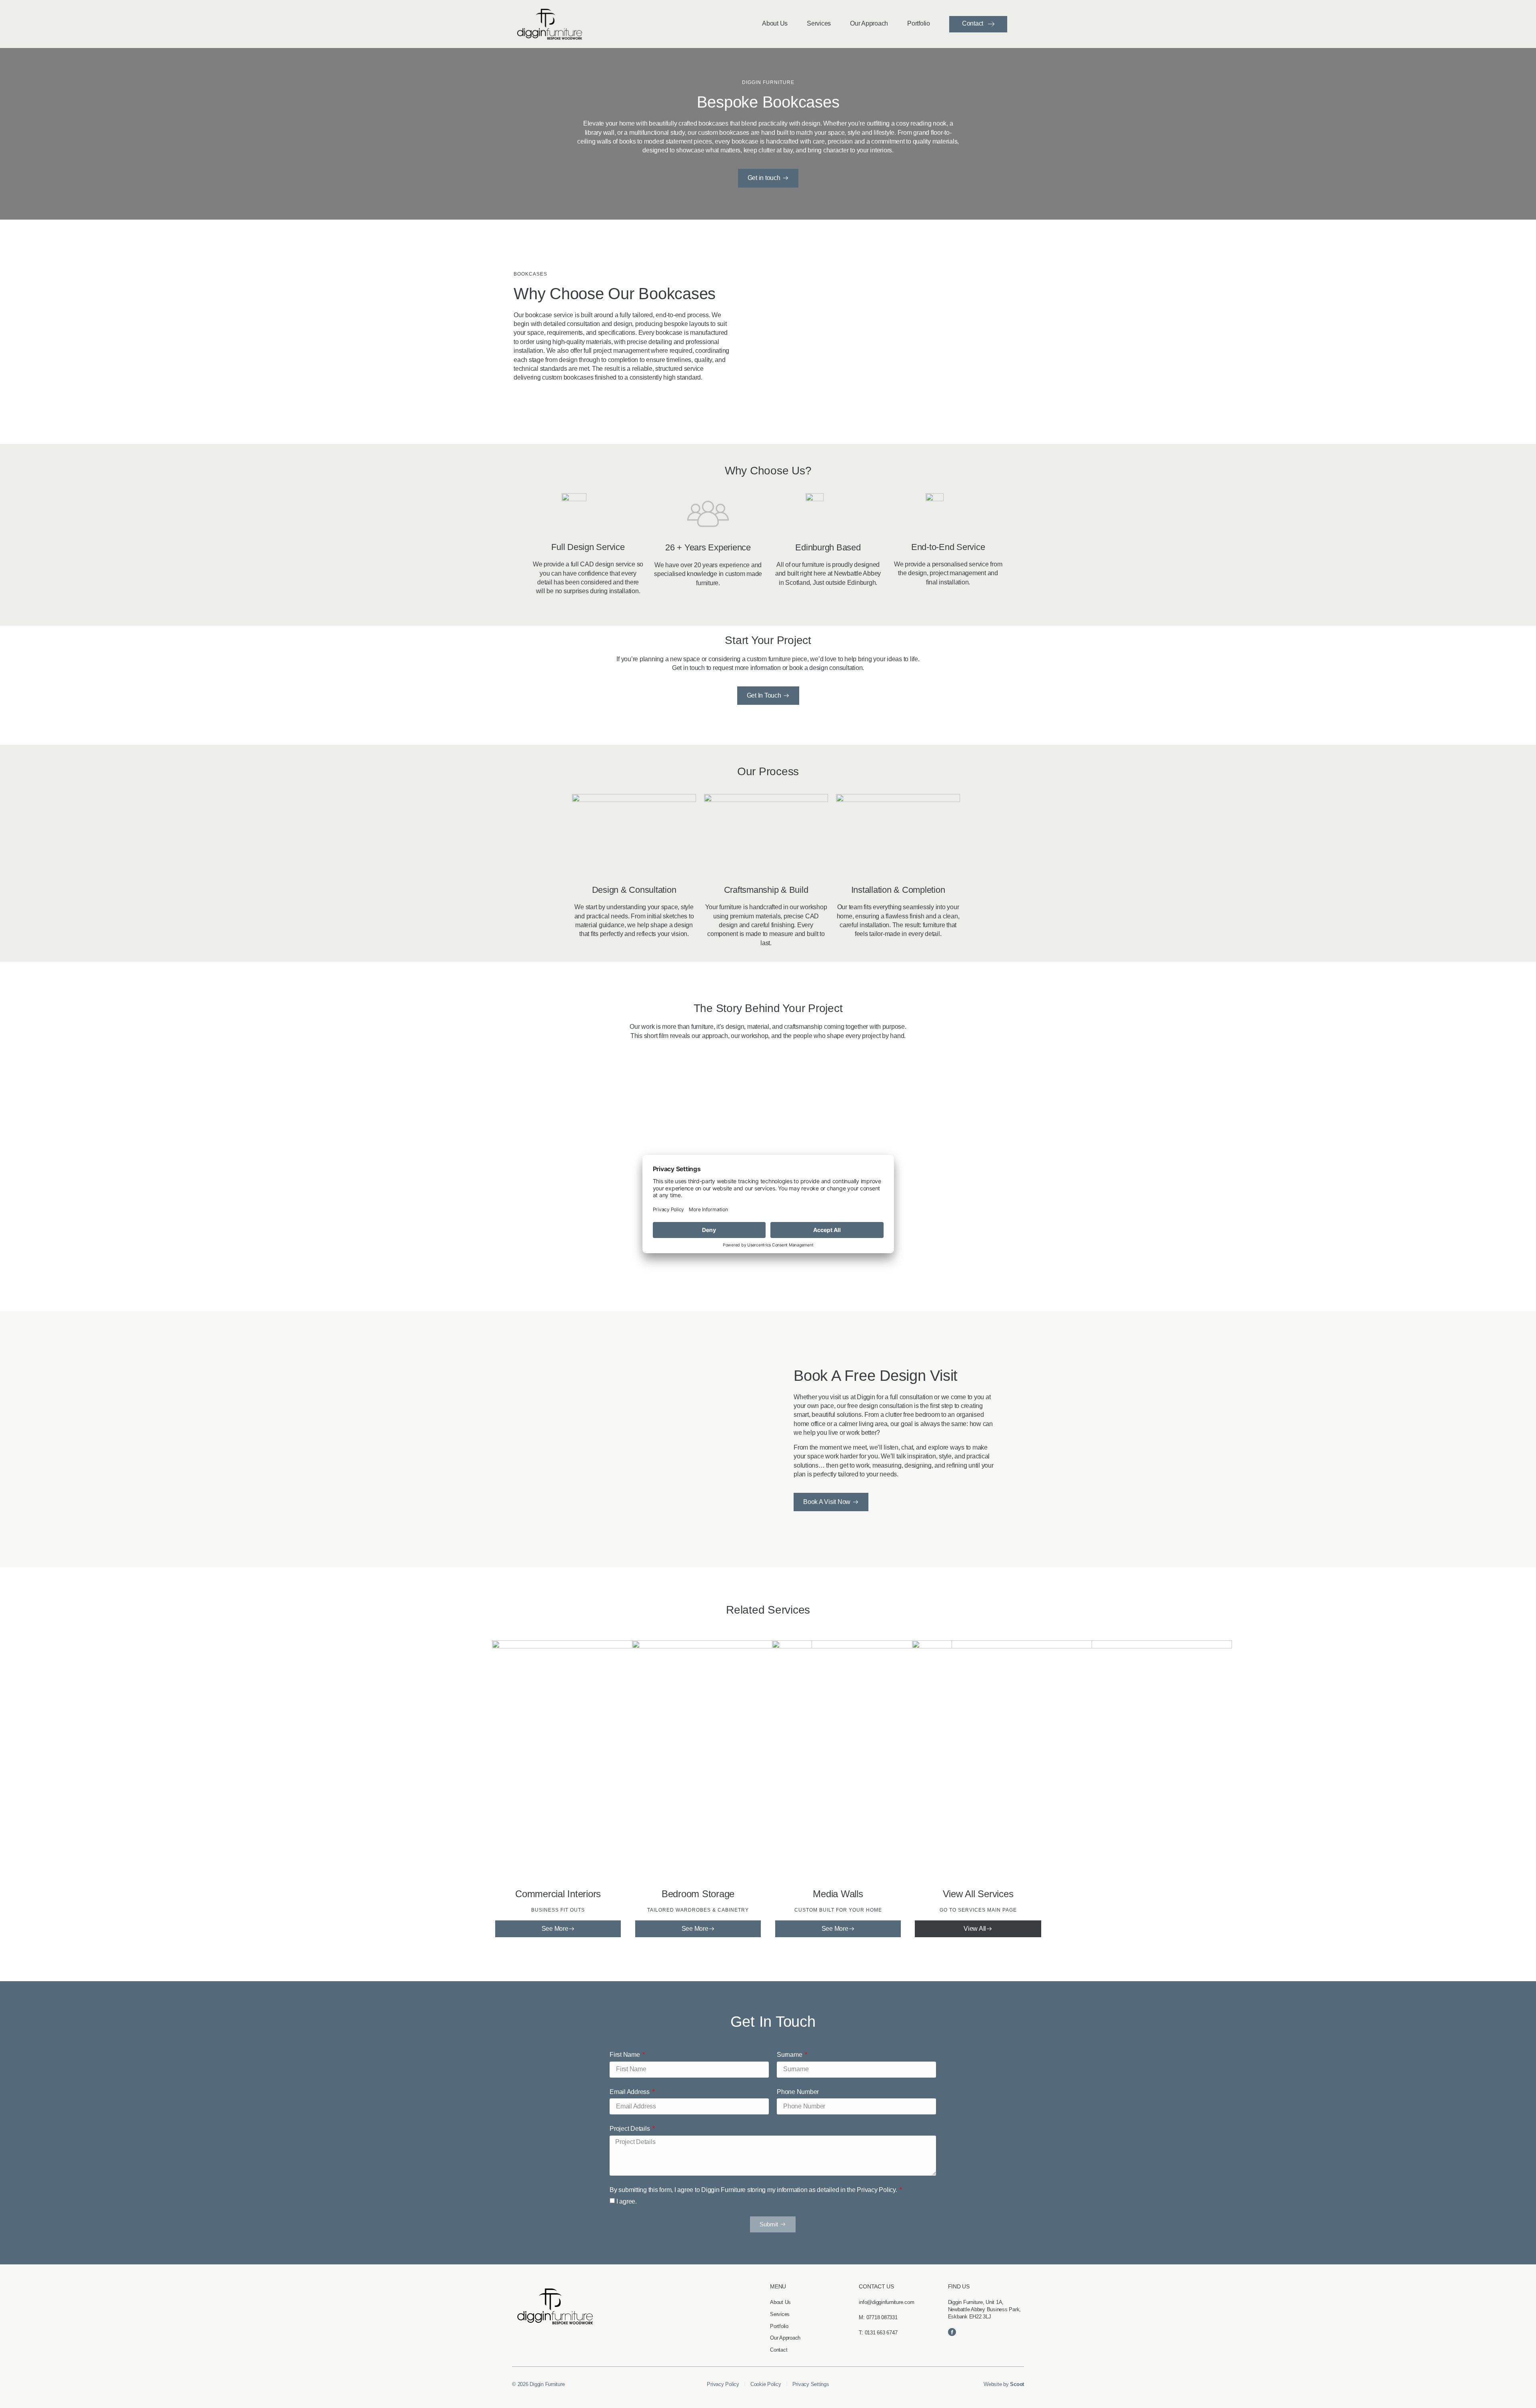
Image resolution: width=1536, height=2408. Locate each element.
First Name (625, 2055)
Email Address (630, 2092)
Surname (790, 2055)
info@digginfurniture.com (886, 2302)
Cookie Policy (766, 2384)
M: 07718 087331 (878, 2317)
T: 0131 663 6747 (878, 2333)
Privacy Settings (811, 2384)
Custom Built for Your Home (838, 1910)
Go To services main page (978, 1910)
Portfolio (919, 23)
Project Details (630, 2129)
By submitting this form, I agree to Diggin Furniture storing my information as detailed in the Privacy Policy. (754, 2190)
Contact (973, 23)
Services (819, 23)
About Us (775, 23)
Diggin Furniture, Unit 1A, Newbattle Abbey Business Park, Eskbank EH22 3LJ (985, 2309)
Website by (1004, 2384)
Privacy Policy (723, 2384)
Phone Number (798, 2092)
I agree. (627, 2201)
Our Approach (869, 23)
